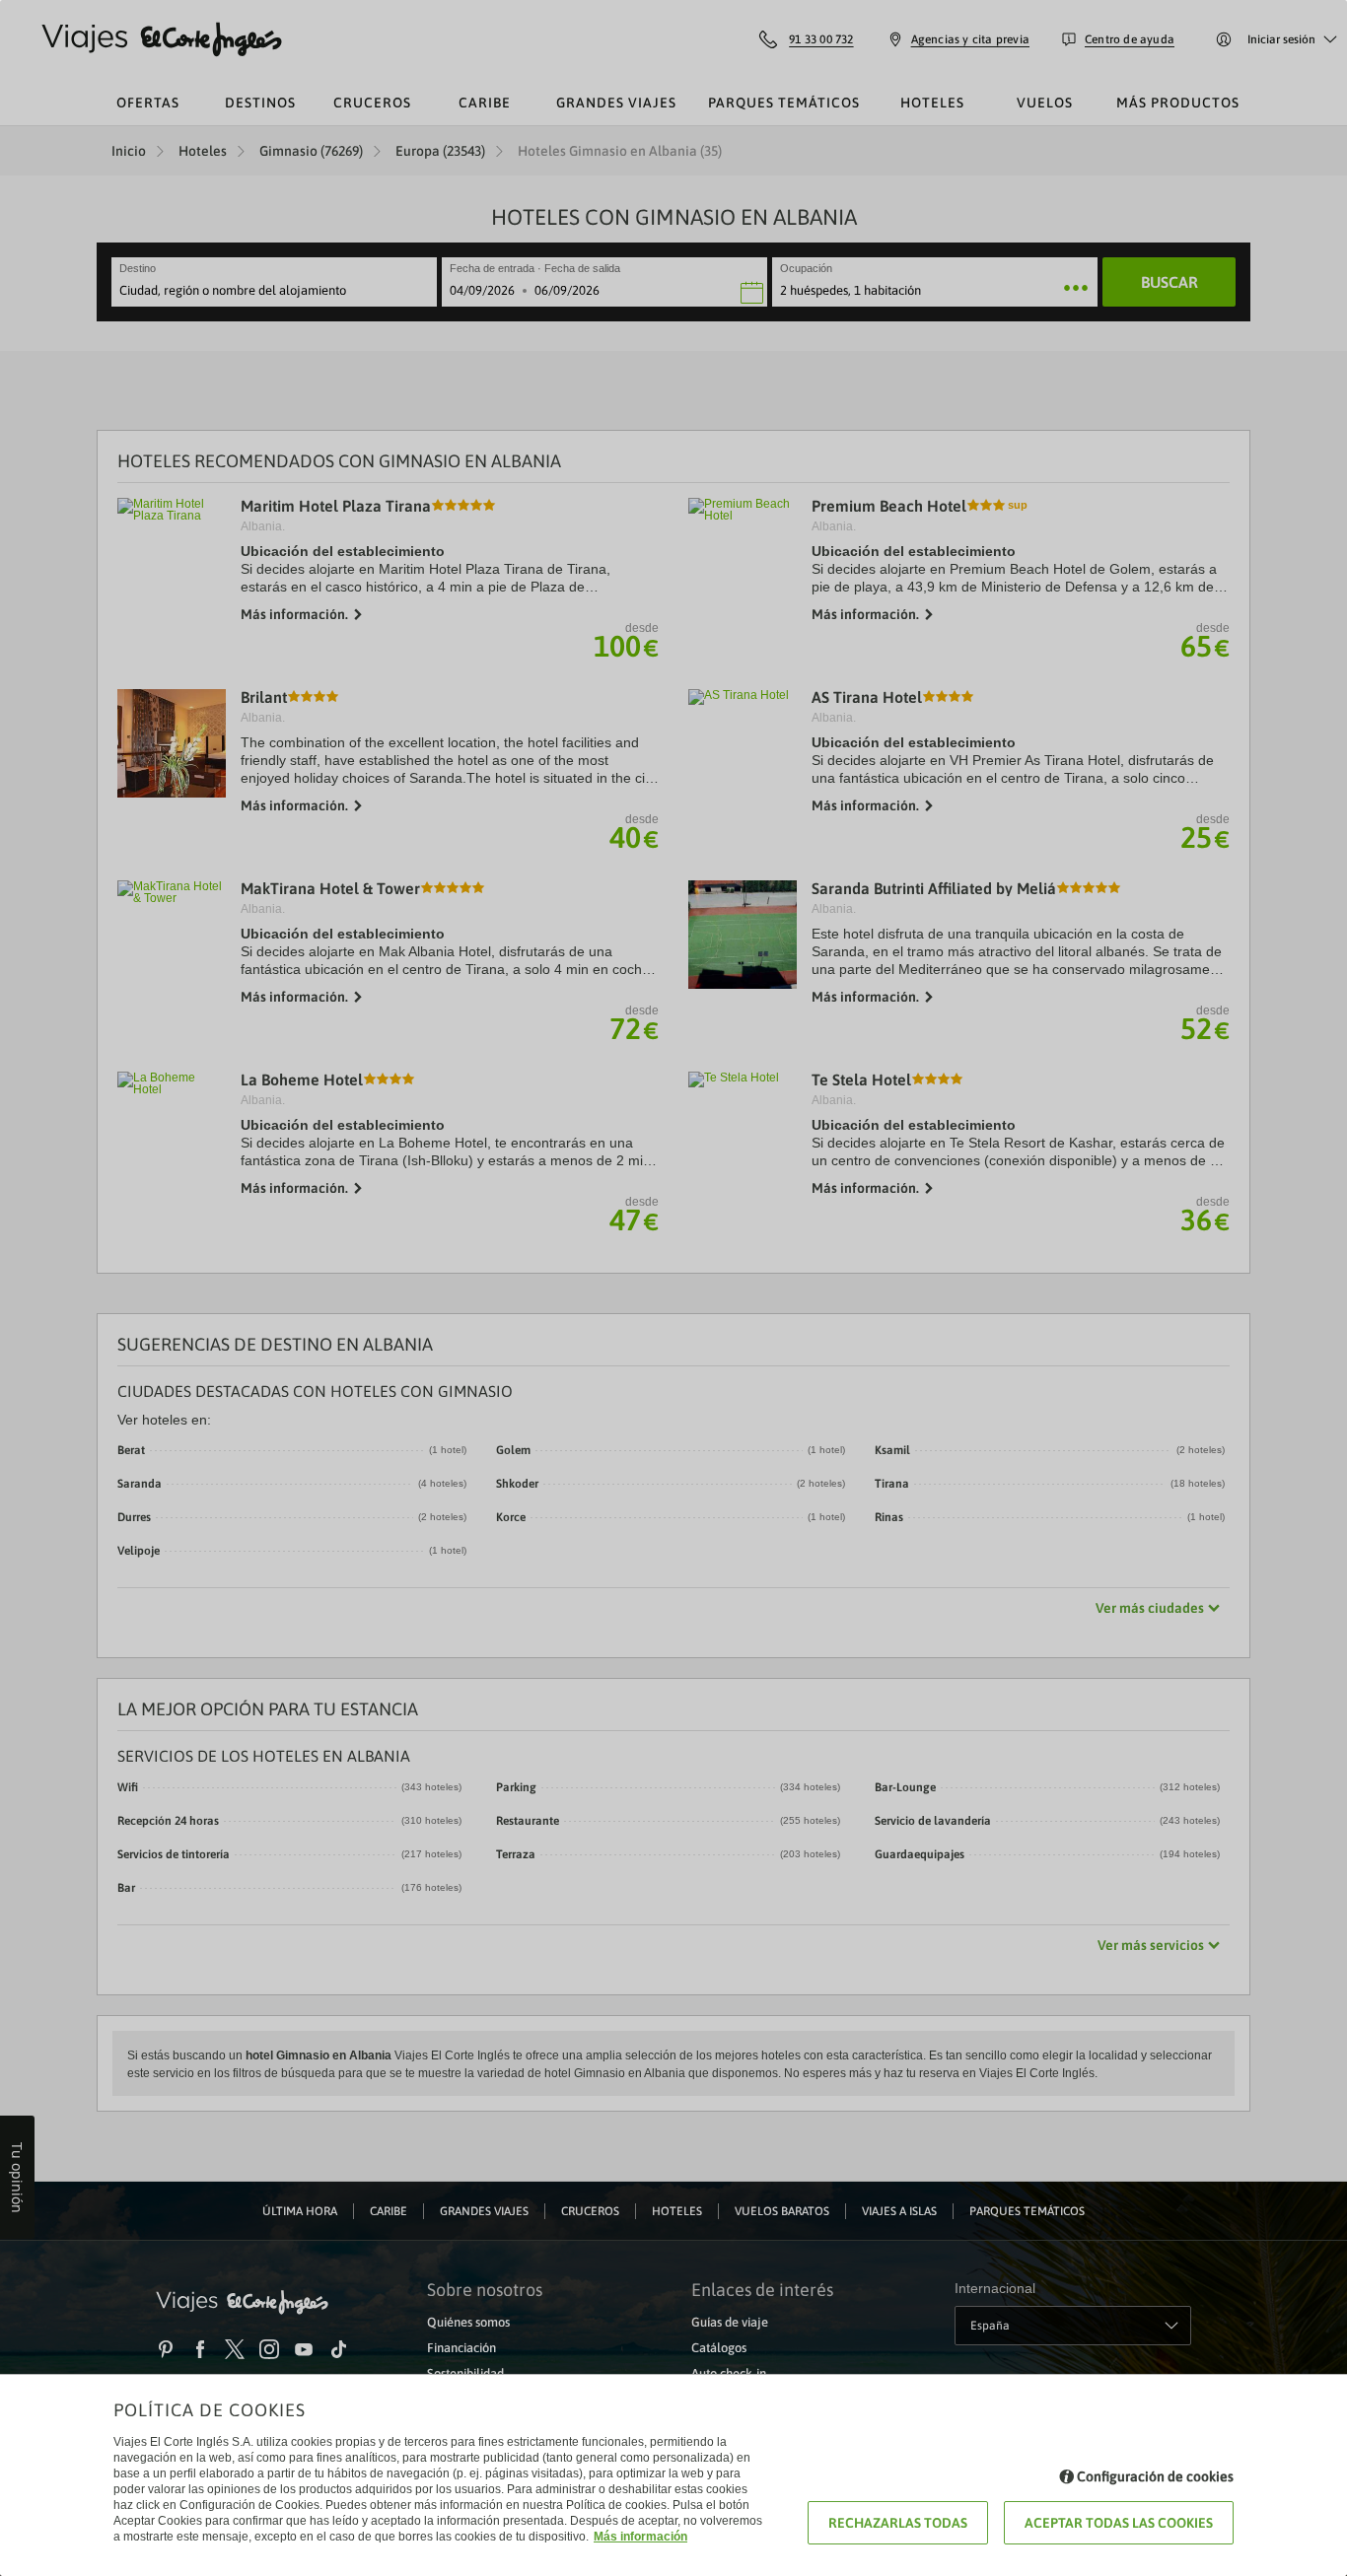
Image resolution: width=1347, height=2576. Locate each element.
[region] (673, 1288)
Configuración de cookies (1155, 2476)
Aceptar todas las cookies (1119, 2523)
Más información (640, 2537)
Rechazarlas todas (898, 2523)
